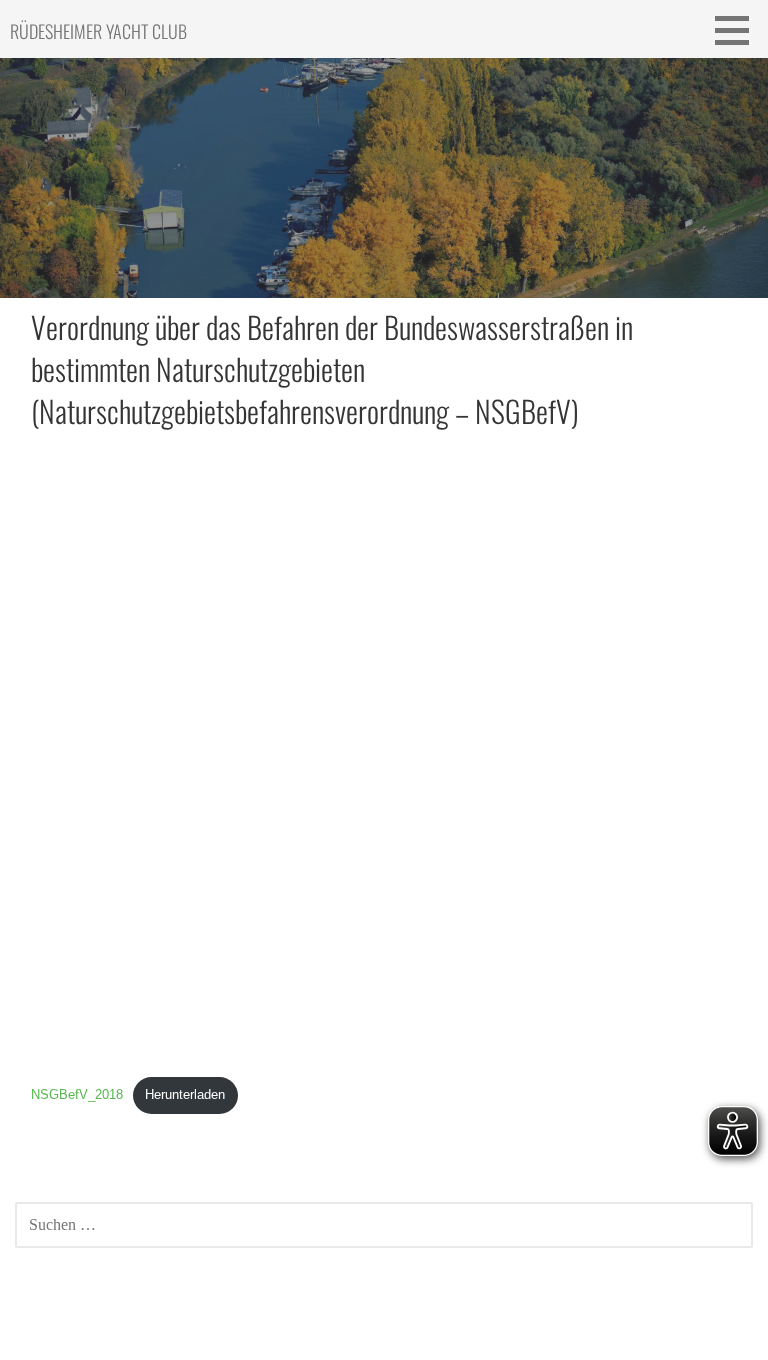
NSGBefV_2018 (77, 1094)
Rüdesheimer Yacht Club (98, 31)
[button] (739, 30)
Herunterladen (185, 1094)
